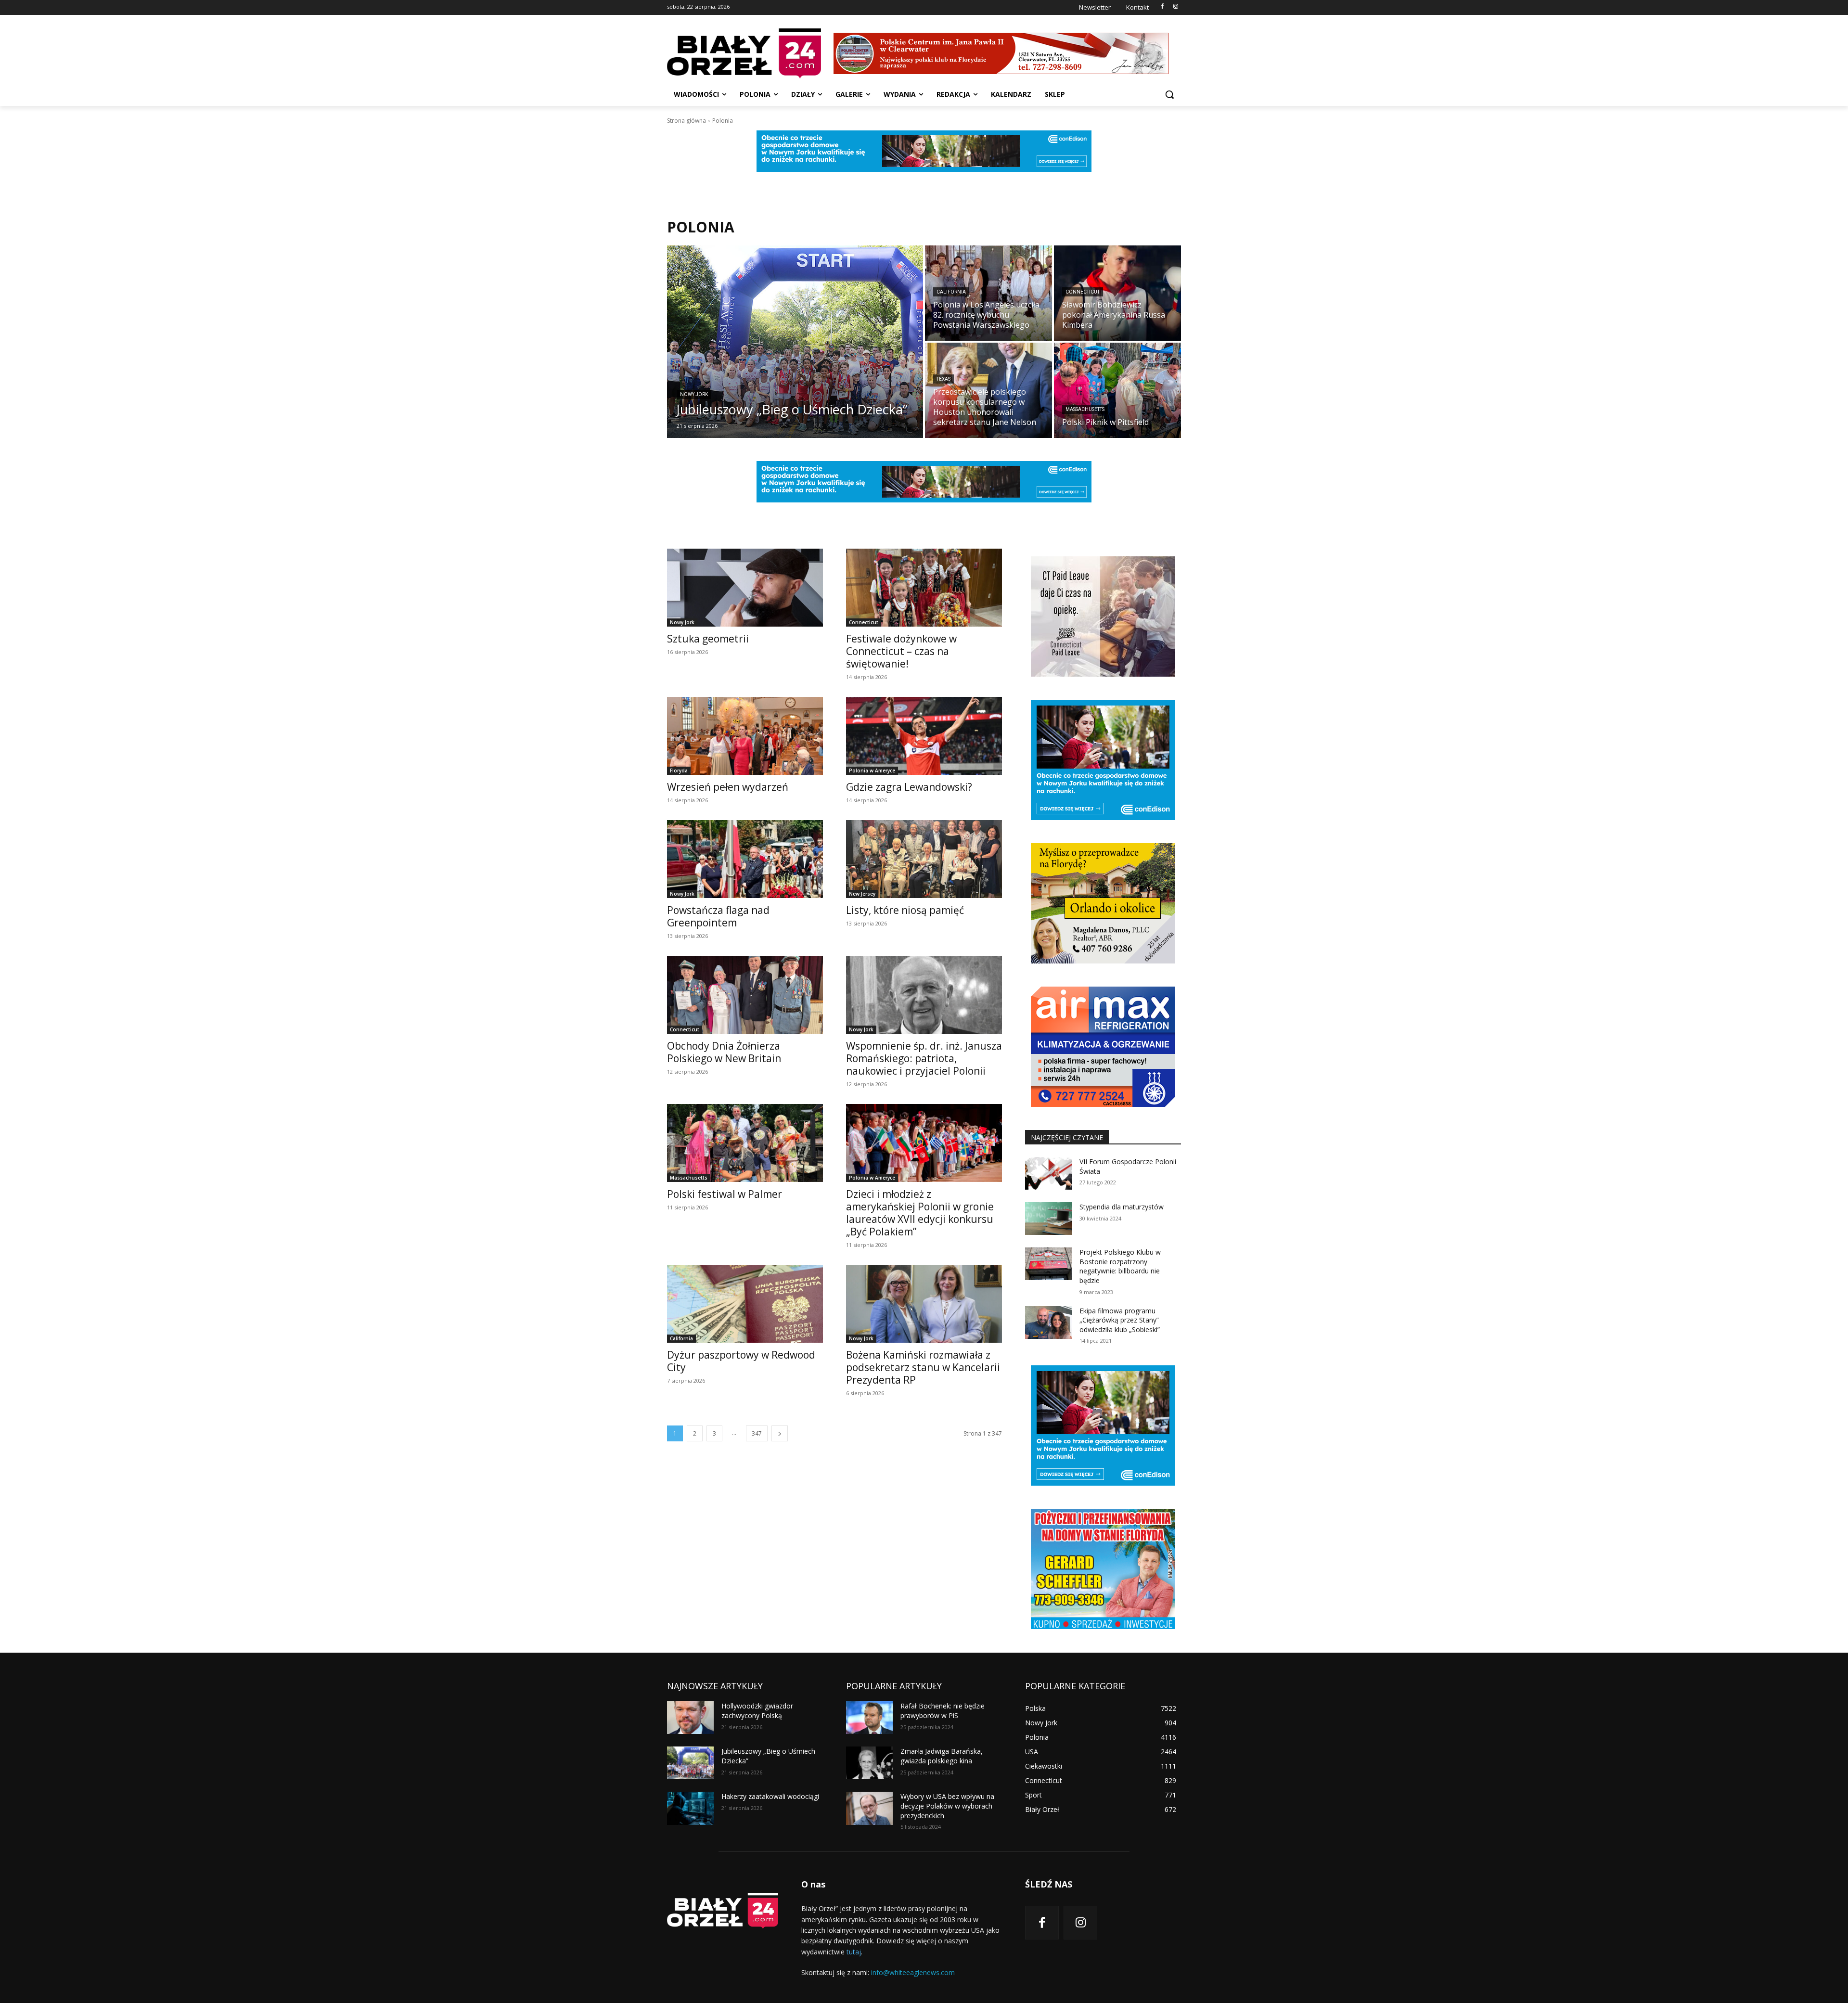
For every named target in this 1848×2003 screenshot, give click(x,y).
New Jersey (862, 894)
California (951, 292)
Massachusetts (1085, 409)
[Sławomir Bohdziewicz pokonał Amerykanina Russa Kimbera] (1117, 293)
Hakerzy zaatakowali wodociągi (770, 1796)
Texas (943, 379)
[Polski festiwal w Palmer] (745, 1143)
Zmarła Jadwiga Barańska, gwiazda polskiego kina (942, 1756)
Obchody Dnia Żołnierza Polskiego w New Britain (724, 1052)
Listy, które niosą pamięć (905, 910)
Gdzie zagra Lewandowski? (909, 787)
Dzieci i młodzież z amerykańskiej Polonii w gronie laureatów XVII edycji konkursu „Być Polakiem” (920, 1213)
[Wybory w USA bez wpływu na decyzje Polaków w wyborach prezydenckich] (869, 1808)
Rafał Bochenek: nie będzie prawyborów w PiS (943, 1711)
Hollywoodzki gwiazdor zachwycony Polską (757, 1711)
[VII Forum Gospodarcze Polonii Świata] (1048, 1173)
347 (757, 1433)
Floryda (679, 770)
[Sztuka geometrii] (745, 588)
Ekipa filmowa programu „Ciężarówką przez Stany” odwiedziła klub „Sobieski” (1120, 1320)
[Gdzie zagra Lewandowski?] (924, 736)
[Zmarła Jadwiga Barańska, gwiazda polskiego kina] (869, 1763)
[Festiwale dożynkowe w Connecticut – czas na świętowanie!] (924, 588)
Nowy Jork (694, 394)
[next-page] (780, 1433)
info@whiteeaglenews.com (913, 1972)
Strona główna (687, 121)
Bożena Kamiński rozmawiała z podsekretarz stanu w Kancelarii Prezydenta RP (923, 1367)
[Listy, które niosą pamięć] (924, 859)
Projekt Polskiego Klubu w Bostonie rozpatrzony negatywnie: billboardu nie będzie (1120, 1266)
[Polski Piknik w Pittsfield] (1117, 390)
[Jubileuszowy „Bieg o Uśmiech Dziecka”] (795, 342)
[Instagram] (1175, 7)
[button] (1169, 94)
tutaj (854, 1952)
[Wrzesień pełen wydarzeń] (745, 736)
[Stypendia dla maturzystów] (1048, 1219)
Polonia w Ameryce (872, 770)
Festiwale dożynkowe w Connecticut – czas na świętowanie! (901, 651)
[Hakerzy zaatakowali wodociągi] (690, 1808)
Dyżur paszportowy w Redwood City (741, 1361)
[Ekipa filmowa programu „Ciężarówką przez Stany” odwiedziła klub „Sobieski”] (1048, 1322)
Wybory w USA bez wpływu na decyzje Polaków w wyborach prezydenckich (947, 1806)
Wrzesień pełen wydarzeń (728, 787)
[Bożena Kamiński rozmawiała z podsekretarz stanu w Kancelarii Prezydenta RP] (924, 1304)
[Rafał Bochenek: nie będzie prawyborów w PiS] (869, 1718)
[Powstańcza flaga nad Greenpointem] (745, 859)
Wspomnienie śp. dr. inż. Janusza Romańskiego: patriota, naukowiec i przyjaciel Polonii (924, 1058)
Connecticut (1083, 292)
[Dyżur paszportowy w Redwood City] (745, 1304)
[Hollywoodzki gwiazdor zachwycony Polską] (690, 1718)
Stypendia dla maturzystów (1122, 1207)
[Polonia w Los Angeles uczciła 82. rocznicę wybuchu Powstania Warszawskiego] (988, 293)
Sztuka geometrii (708, 639)
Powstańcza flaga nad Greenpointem (718, 916)
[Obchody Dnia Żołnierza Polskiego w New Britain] (745, 995)
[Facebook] (1162, 7)
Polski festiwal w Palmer (725, 1194)
